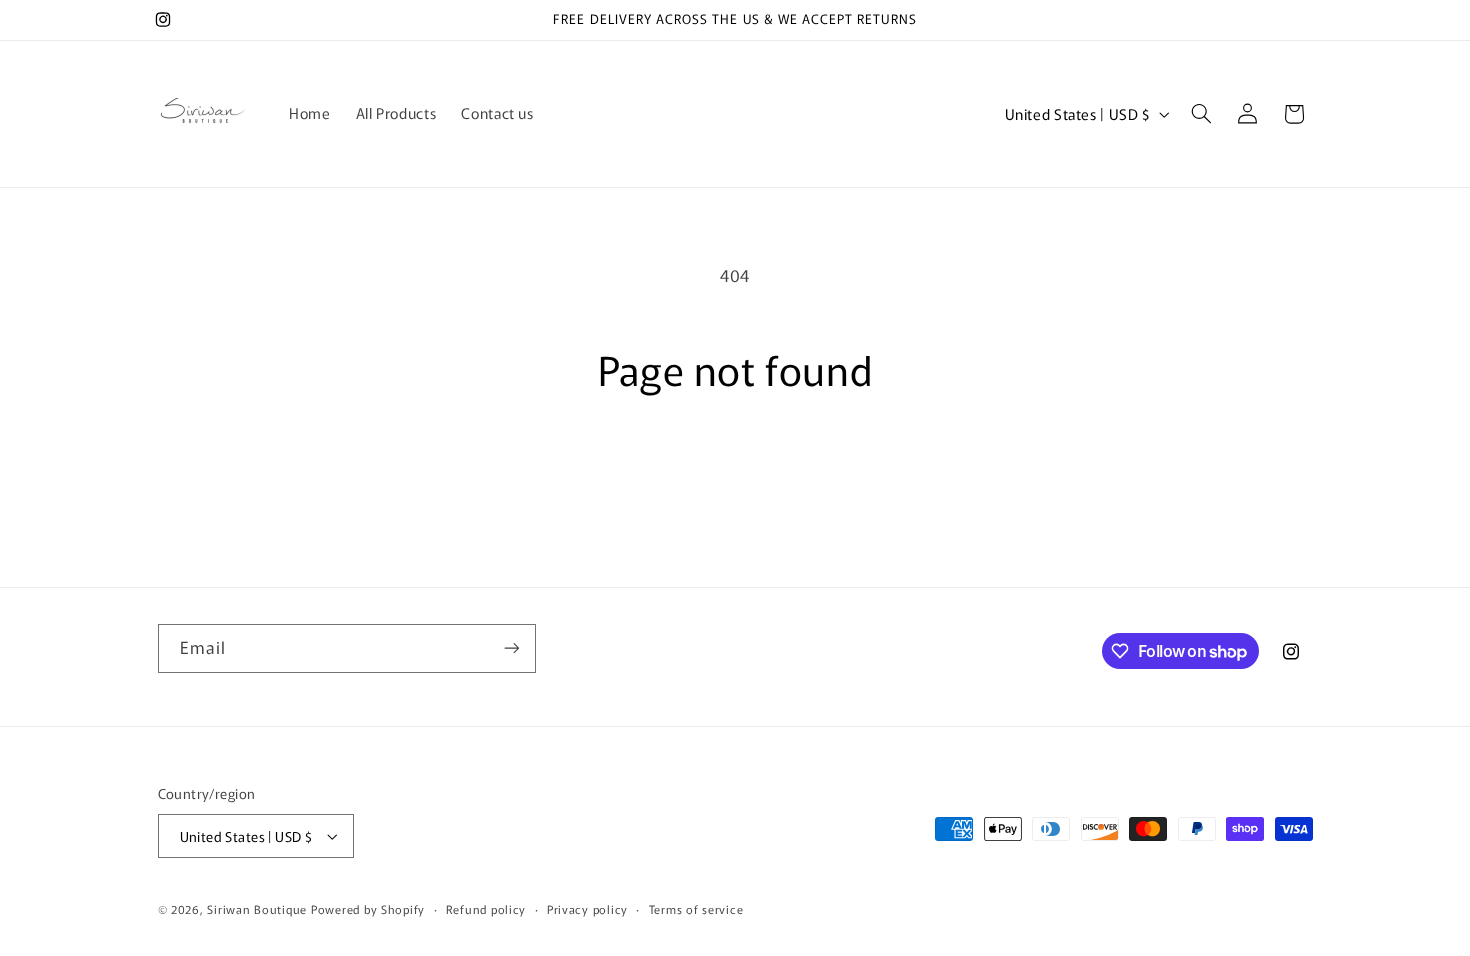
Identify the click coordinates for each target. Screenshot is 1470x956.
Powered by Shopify (368, 909)
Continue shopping (735, 470)
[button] (1201, 114)
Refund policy (486, 909)
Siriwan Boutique (257, 909)
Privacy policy (587, 909)
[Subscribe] (511, 648)
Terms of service (696, 909)
